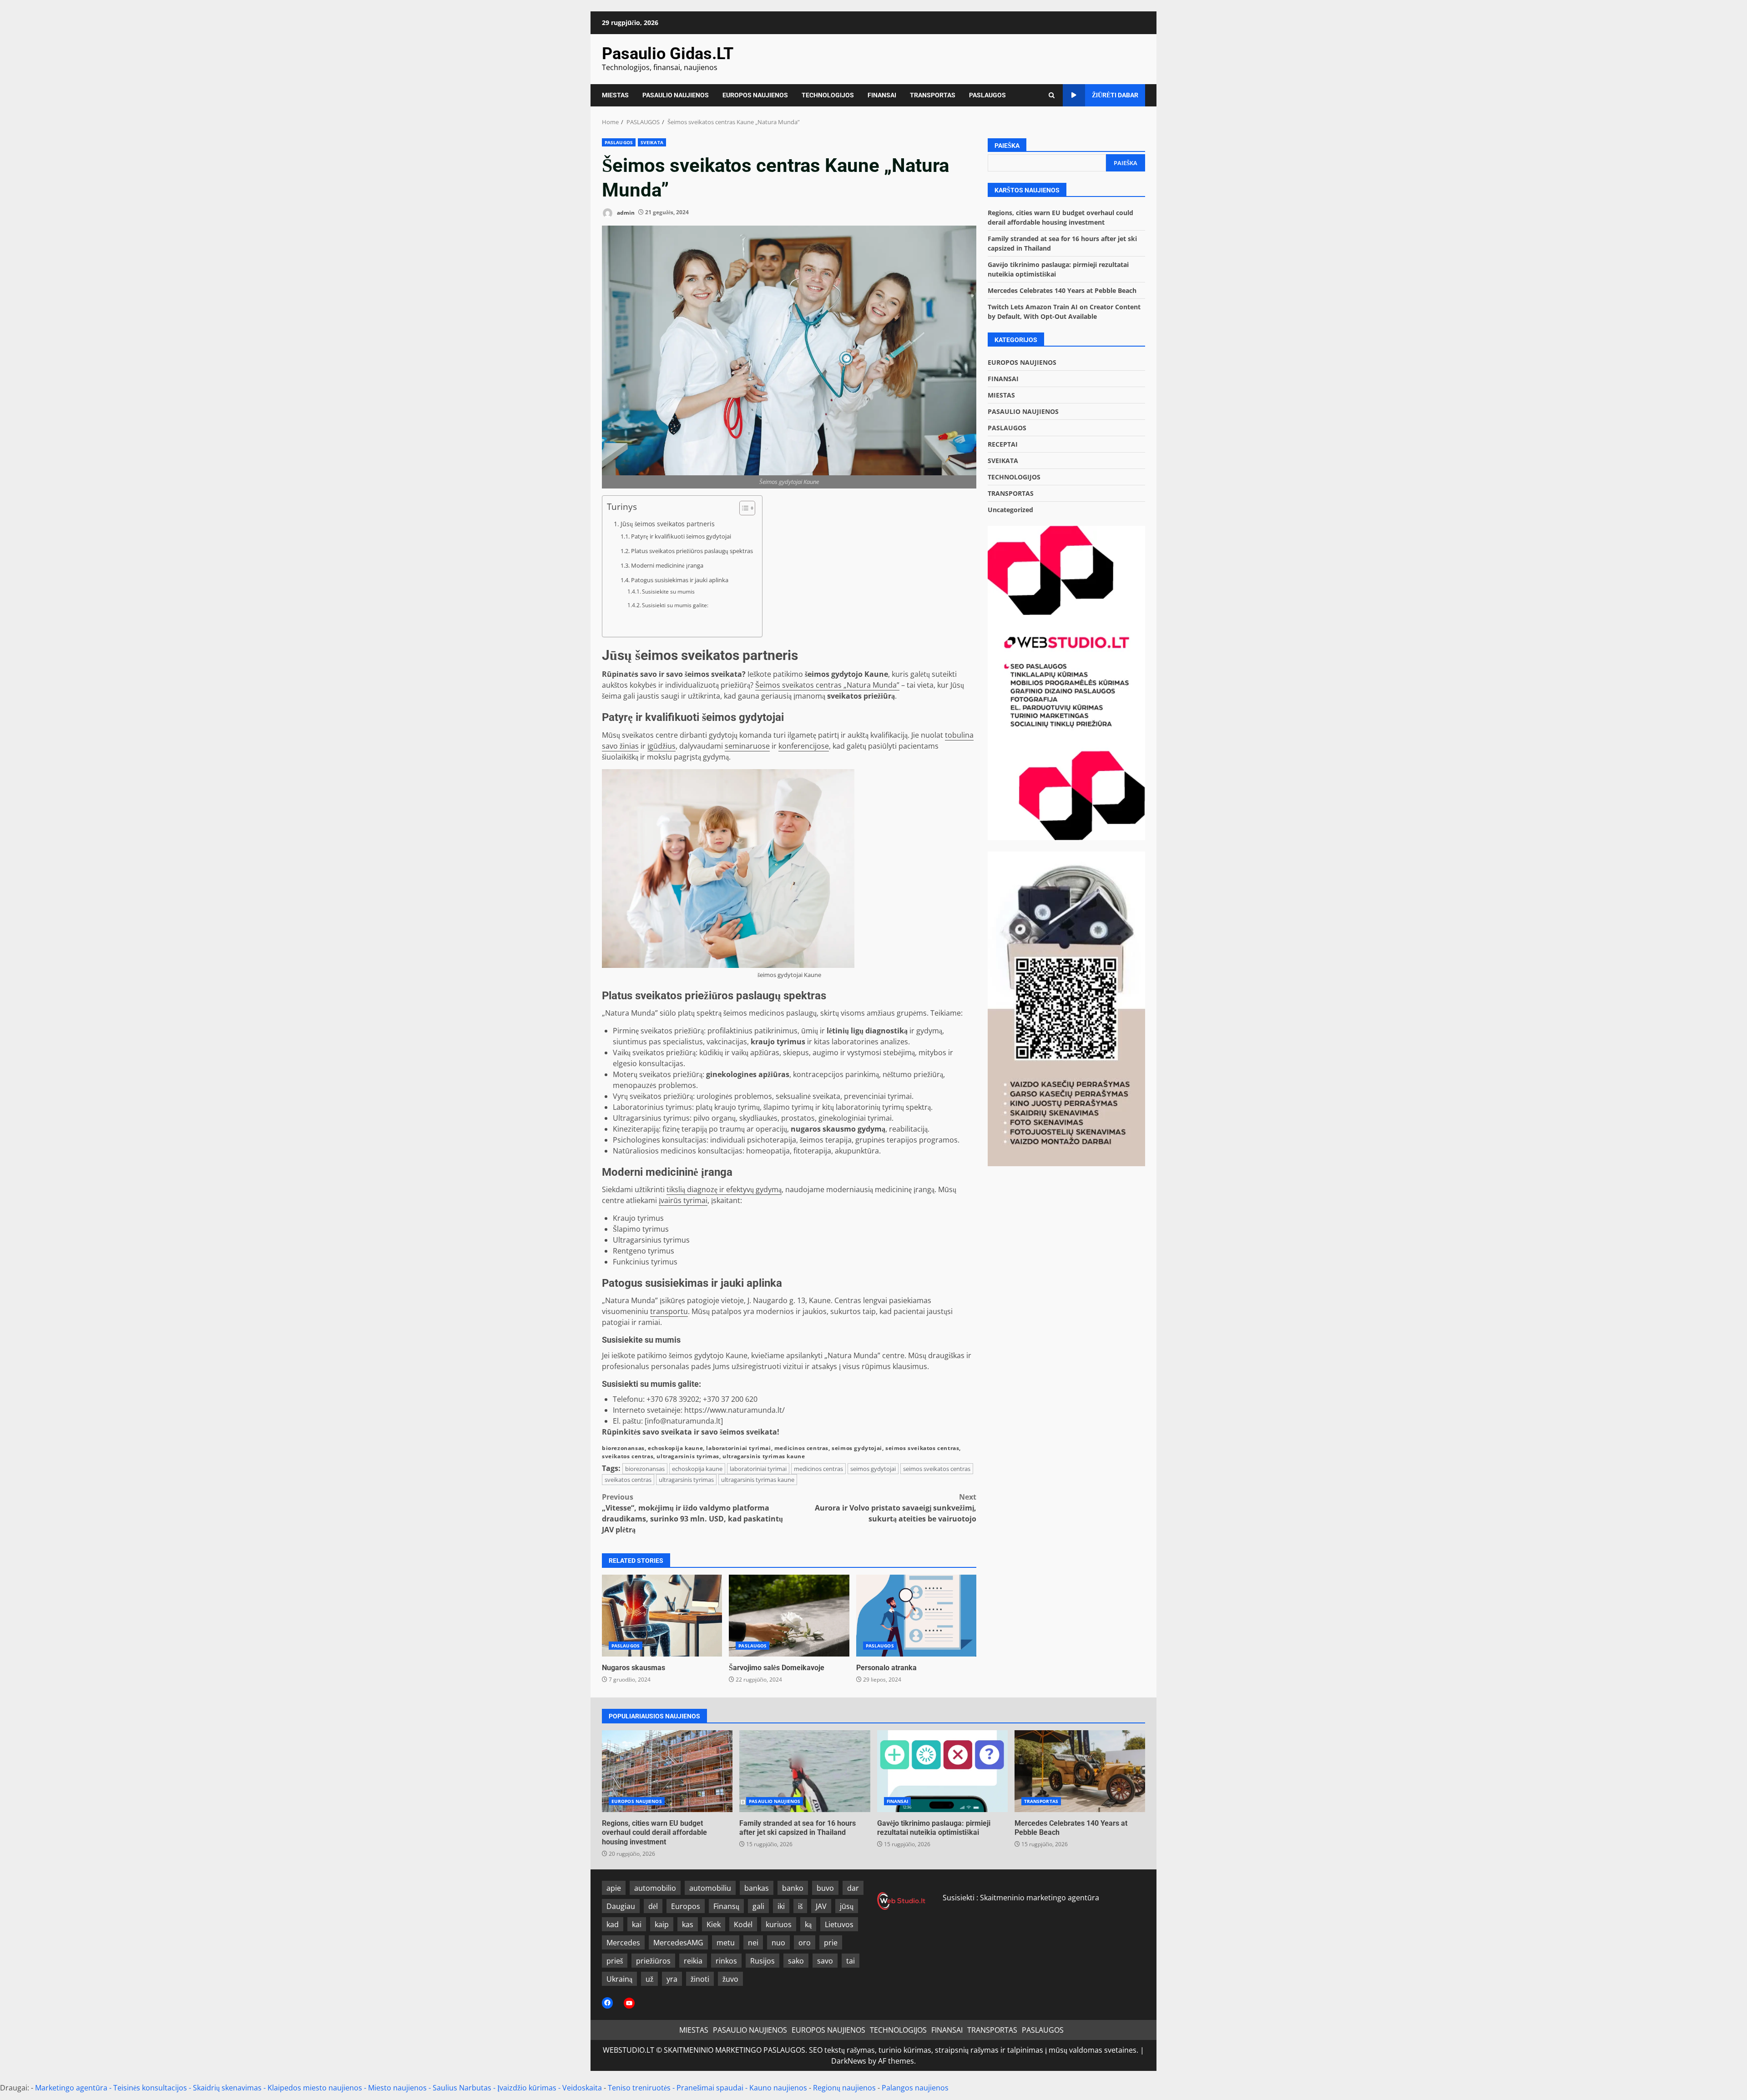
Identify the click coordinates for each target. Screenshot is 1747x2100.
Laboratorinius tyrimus (652, 1107)
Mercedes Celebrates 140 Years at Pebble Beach (1062, 290)
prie (831, 1943)
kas (688, 1924)
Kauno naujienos (778, 2088)
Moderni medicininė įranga (667, 565)
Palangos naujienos (915, 2088)
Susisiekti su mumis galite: (675, 605)
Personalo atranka (916, 1616)
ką (808, 1924)
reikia (693, 1961)
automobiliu (710, 1888)
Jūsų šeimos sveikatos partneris (668, 524)
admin (625, 212)
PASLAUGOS (987, 95)
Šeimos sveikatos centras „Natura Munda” (827, 685)
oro (805, 1943)
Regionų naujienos (844, 2088)
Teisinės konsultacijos (150, 2088)
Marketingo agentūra (71, 2088)
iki (781, 1906)
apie (614, 1888)
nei (753, 1943)
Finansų (726, 1906)
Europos (686, 1906)
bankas (757, 1888)
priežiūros (653, 1961)
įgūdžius (661, 746)
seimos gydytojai (857, 1448)
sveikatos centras (628, 1456)
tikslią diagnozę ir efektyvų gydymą (724, 1189)
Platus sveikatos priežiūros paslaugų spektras (692, 551)
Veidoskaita (582, 2088)
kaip (662, 1924)
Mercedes (623, 1943)
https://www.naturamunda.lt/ (735, 1410)
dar (853, 1888)
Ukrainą (619, 1979)
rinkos (726, 1961)
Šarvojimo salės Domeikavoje (789, 1616)
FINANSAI (882, 95)
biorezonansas (623, 1448)
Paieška (1007, 146)
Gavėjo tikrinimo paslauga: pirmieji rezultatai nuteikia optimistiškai (942, 1771)
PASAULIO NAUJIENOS (676, 95)
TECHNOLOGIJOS (828, 95)
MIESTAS (615, 95)
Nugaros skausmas (662, 1616)
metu (726, 1943)
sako (796, 1961)
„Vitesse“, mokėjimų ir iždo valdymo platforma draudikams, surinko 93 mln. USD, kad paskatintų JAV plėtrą (692, 1513)
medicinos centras (801, 1448)
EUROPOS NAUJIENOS (755, 95)
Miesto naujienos (397, 2088)
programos (938, 1140)
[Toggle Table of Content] (743, 508)
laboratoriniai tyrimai (738, 1448)
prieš (615, 1961)
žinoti (700, 1979)
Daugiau (621, 1906)
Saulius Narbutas (462, 2088)
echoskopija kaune (675, 1448)
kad (613, 1924)
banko (793, 1888)
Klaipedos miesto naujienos (315, 2088)
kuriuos (779, 1924)
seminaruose (747, 746)
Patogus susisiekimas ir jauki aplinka (680, 580)
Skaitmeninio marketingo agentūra (1040, 1898)
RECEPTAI (1003, 444)
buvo (825, 1888)
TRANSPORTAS (933, 95)
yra (672, 1979)
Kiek (714, 1924)
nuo (778, 1943)
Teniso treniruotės (639, 2088)
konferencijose (804, 746)
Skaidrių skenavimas (227, 2088)
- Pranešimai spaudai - (711, 2088)
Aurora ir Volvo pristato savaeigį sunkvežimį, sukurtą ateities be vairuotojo (896, 1508)
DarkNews (849, 2061)
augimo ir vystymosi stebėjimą (864, 1053)
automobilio (655, 1888)
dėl (653, 1906)
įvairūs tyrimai (683, 1200)
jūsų (847, 1906)
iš (800, 1906)
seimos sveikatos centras (922, 1448)
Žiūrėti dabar (1115, 95)
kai (637, 1924)
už (649, 1979)
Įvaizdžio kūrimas (527, 2088)
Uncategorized (1010, 510)
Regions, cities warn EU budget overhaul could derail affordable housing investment (667, 1771)
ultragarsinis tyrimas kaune (764, 1456)
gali (758, 1906)
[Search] (1052, 95)
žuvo (730, 1979)
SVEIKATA (652, 142)
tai (851, 1961)
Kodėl (743, 1924)
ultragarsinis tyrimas (688, 1456)
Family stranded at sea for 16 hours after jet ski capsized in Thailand (805, 1771)
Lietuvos (839, 1924)
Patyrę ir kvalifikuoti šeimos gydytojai (681, 536)
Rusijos (762, 1961)
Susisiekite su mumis (668, 592)
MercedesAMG (678, 1943)
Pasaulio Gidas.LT (668, 54)
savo (825, 1961)
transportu (669, 1311)
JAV (821, 1906)
